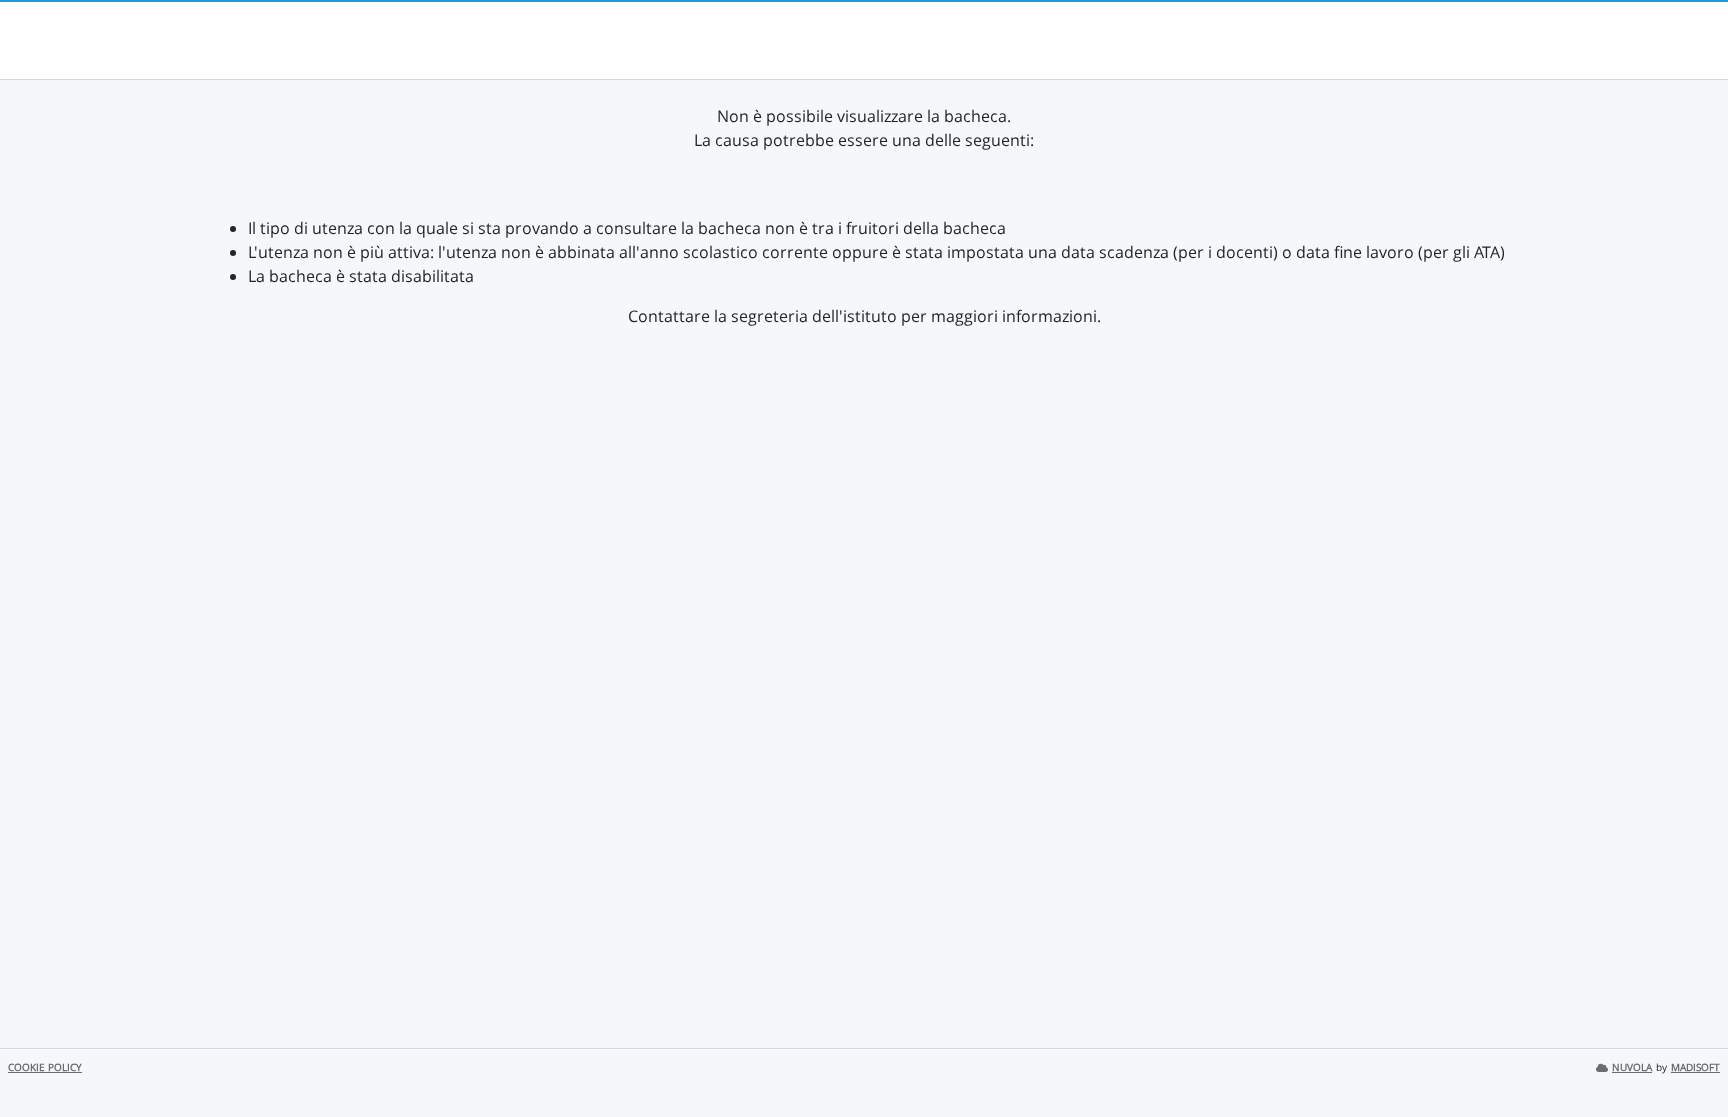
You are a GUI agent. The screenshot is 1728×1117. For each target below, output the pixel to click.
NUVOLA (1632, 1067)
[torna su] (1687, 1056)
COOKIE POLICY (45, 1067)
